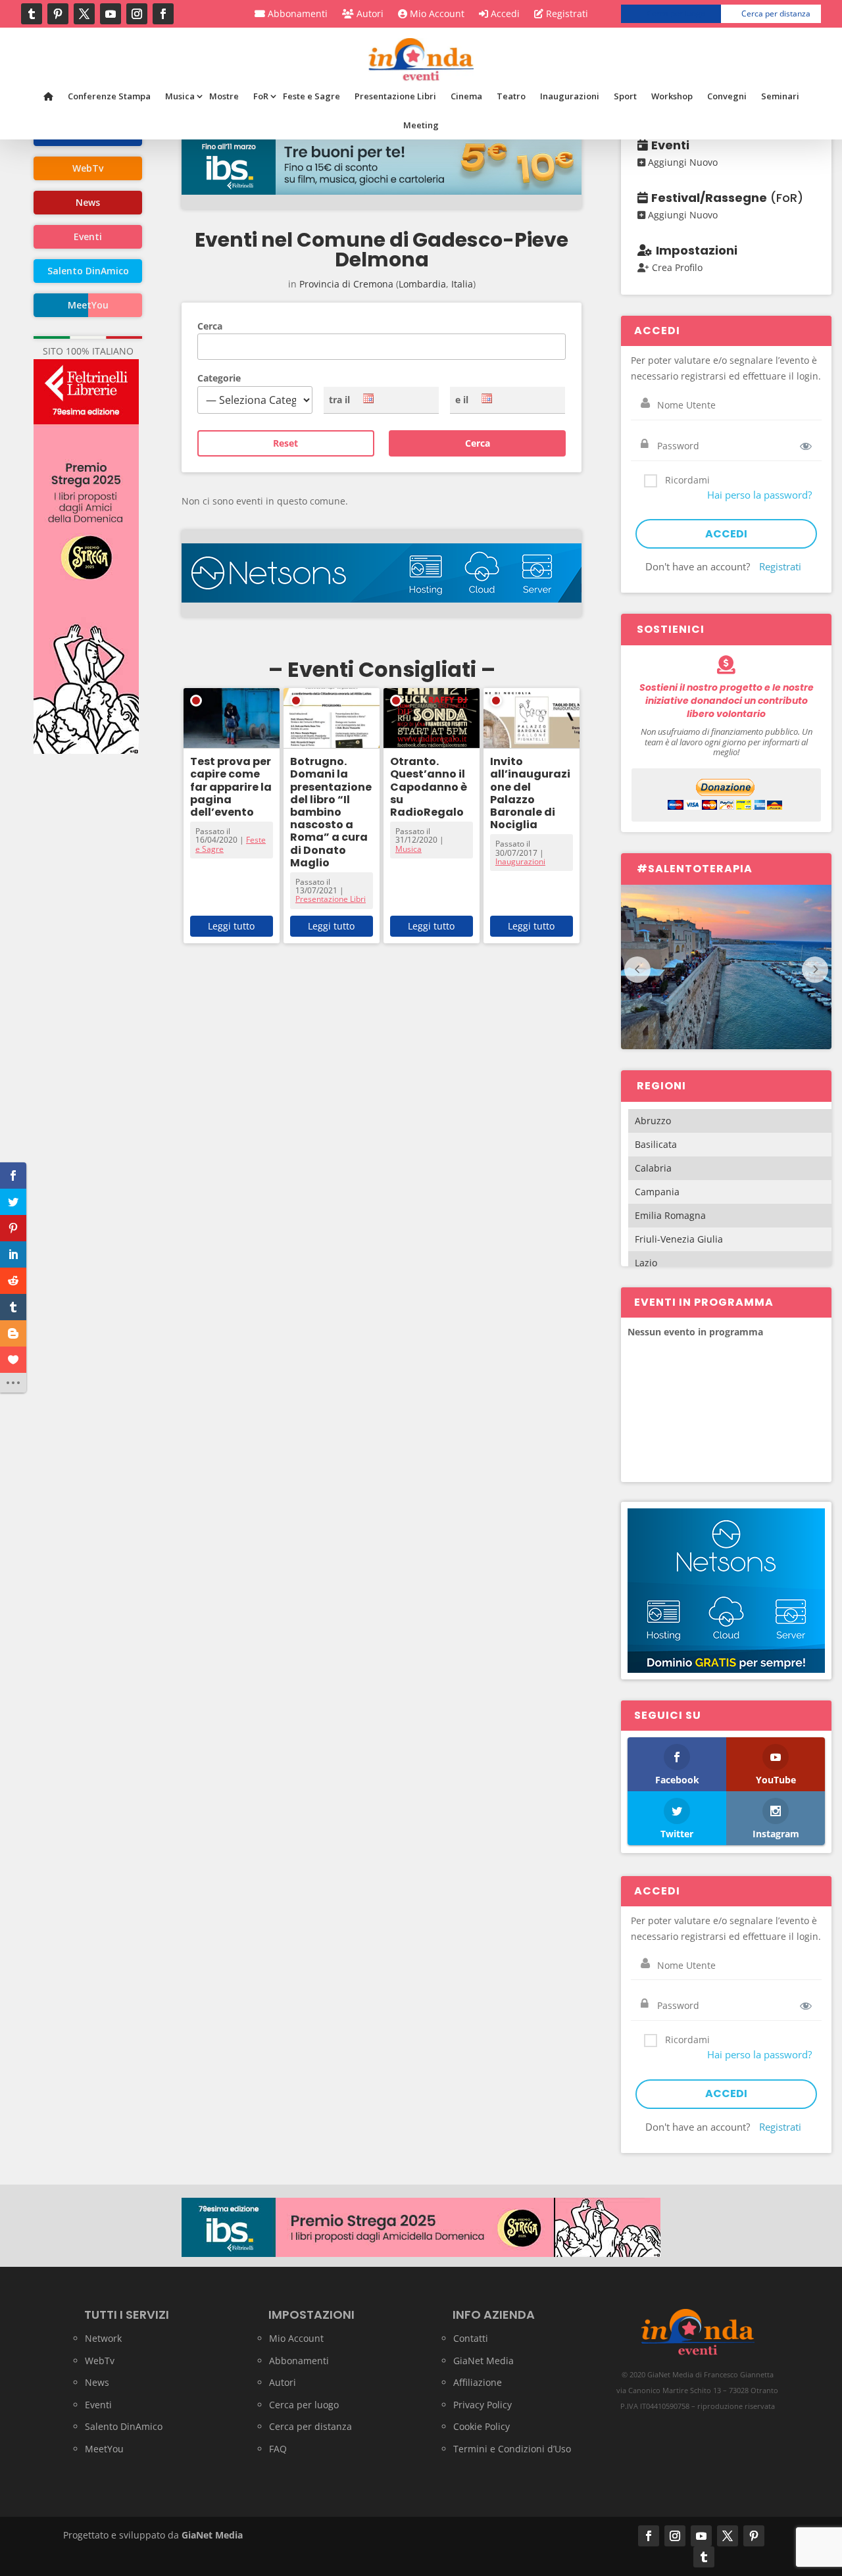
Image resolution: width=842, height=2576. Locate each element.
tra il (339, 400)
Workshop (672, 96)
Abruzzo (653, 1121)
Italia (462, 284)
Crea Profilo (676, 267)
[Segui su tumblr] (32, 14)
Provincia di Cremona (346, 284)
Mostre (224, 96)
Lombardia (422, 284)
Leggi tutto (231, 926)
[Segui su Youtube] (111, 14)
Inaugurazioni (570, 96)
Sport (625, 96)
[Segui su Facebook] (163, 14)
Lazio (646, 1263)
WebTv (100, 2361)
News (97, 2382)
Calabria (653, 1168)
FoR (261, 96)
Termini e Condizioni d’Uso (512, 2449)
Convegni (727, 96)
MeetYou (104, 2449)
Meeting (421, 125)
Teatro (511, 96)
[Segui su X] (84, 14)
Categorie (219, 378)
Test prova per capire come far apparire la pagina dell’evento (231, 787)
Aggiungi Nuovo (681, 162)
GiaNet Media (483, 2361)
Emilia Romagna (670, 1215)
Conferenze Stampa (109, 96)
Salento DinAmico (124, 2426)
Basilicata (656, 1144)
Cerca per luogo (676, 13)
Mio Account (436, 14)
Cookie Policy (482, 2426)
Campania (657, 1192)
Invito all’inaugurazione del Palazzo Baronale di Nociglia (530, 793)
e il (462, 400)
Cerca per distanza (776, 13)
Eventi (98, 2405)
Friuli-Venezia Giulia (679, 1239)
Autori (369, 14)
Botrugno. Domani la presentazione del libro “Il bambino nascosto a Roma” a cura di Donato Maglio (331, 812)
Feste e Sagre (311, 96)
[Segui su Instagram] (137, 14)
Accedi (504, 14)
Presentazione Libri (395, 96)
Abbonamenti (296, 14)
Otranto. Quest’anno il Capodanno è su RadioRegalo (429, 787)
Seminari (780, 96)
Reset (285, 443)
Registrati (566, 14)
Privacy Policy (483, 2405)
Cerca (210, 326)
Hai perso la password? (759, 495)
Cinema (466, 96)
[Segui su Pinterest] (58, 14)
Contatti (471, 2338)
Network (103, 2338)
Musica (180, 96)
